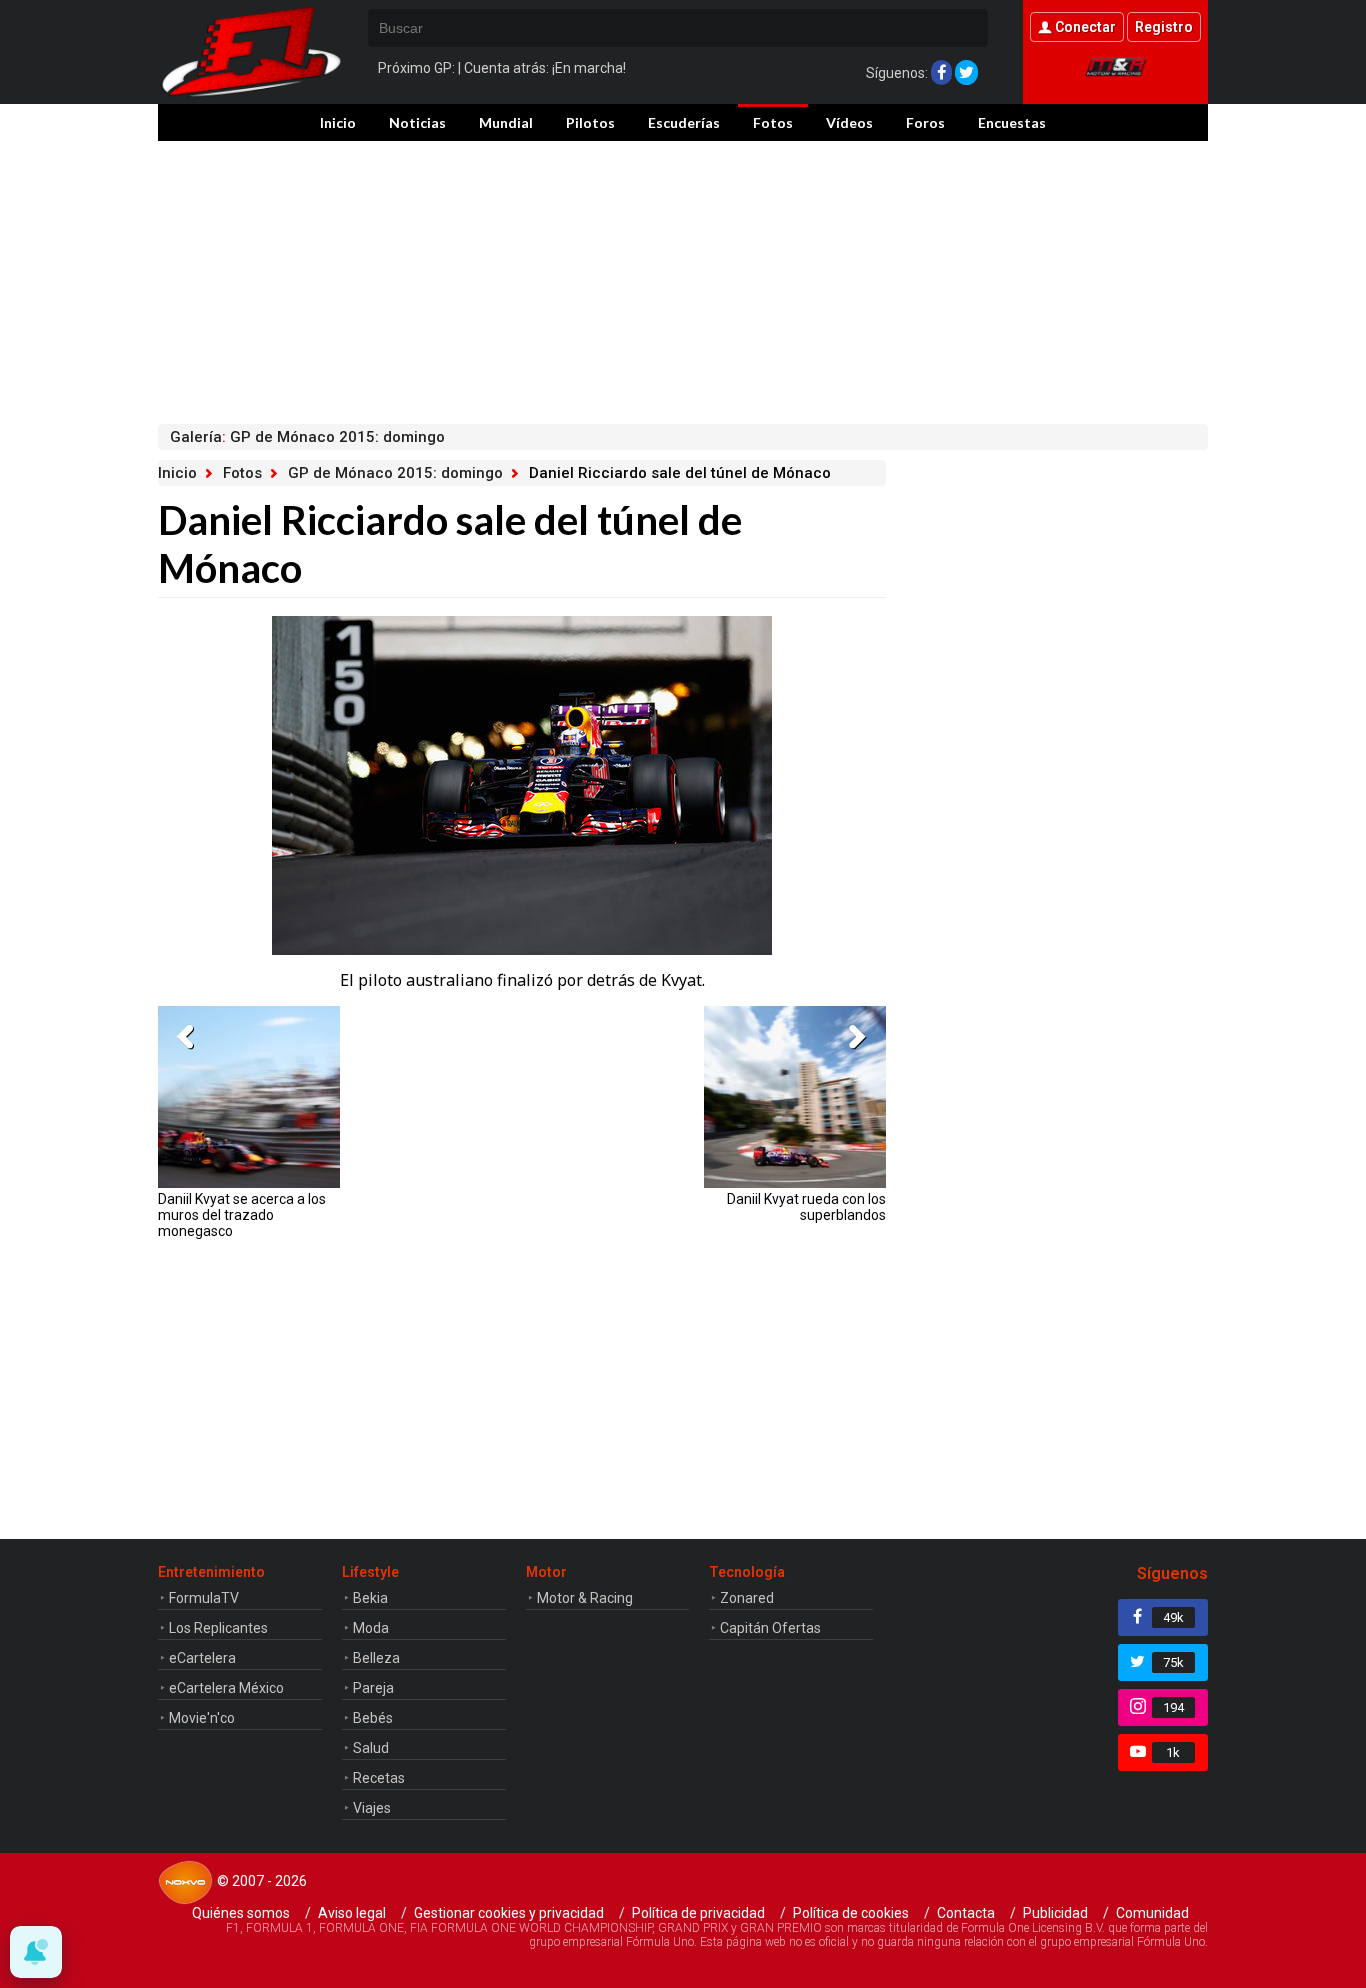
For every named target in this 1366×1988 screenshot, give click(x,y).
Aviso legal (352, 1913)
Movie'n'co (202, 1718)
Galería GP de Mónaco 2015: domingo (307, 437)
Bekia (370, 1598)
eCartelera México (226, 1688)
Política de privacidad (698, 1913)
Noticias (417, 122)
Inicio (338, 122)
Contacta (966, 1913)
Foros (925, 122)
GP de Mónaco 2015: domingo (395, 473)
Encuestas (1012, 122)
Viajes (372, 1808)
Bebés (373, 1718)
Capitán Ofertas (770, 1628)
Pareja (373, 1688)
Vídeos (849, 122)
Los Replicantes (218, 1628)
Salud (371, 1748)
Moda (371, 1628)
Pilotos (590, 122)
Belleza (376, 1658)
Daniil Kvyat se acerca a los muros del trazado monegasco (242, 1215)
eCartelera (202, 1658)
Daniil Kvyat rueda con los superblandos (806, 1207)
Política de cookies (851, 1913)
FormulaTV (204, 1598)
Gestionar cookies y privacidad (509, 1913)
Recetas (379, 1778)
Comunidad (1152, 1913)
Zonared (747, 1598)
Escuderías (684, 122)
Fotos (773, 122)
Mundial (506, 122)
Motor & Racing (585, 1598)
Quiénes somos (241, 1913)
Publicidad (1055, 1913)
